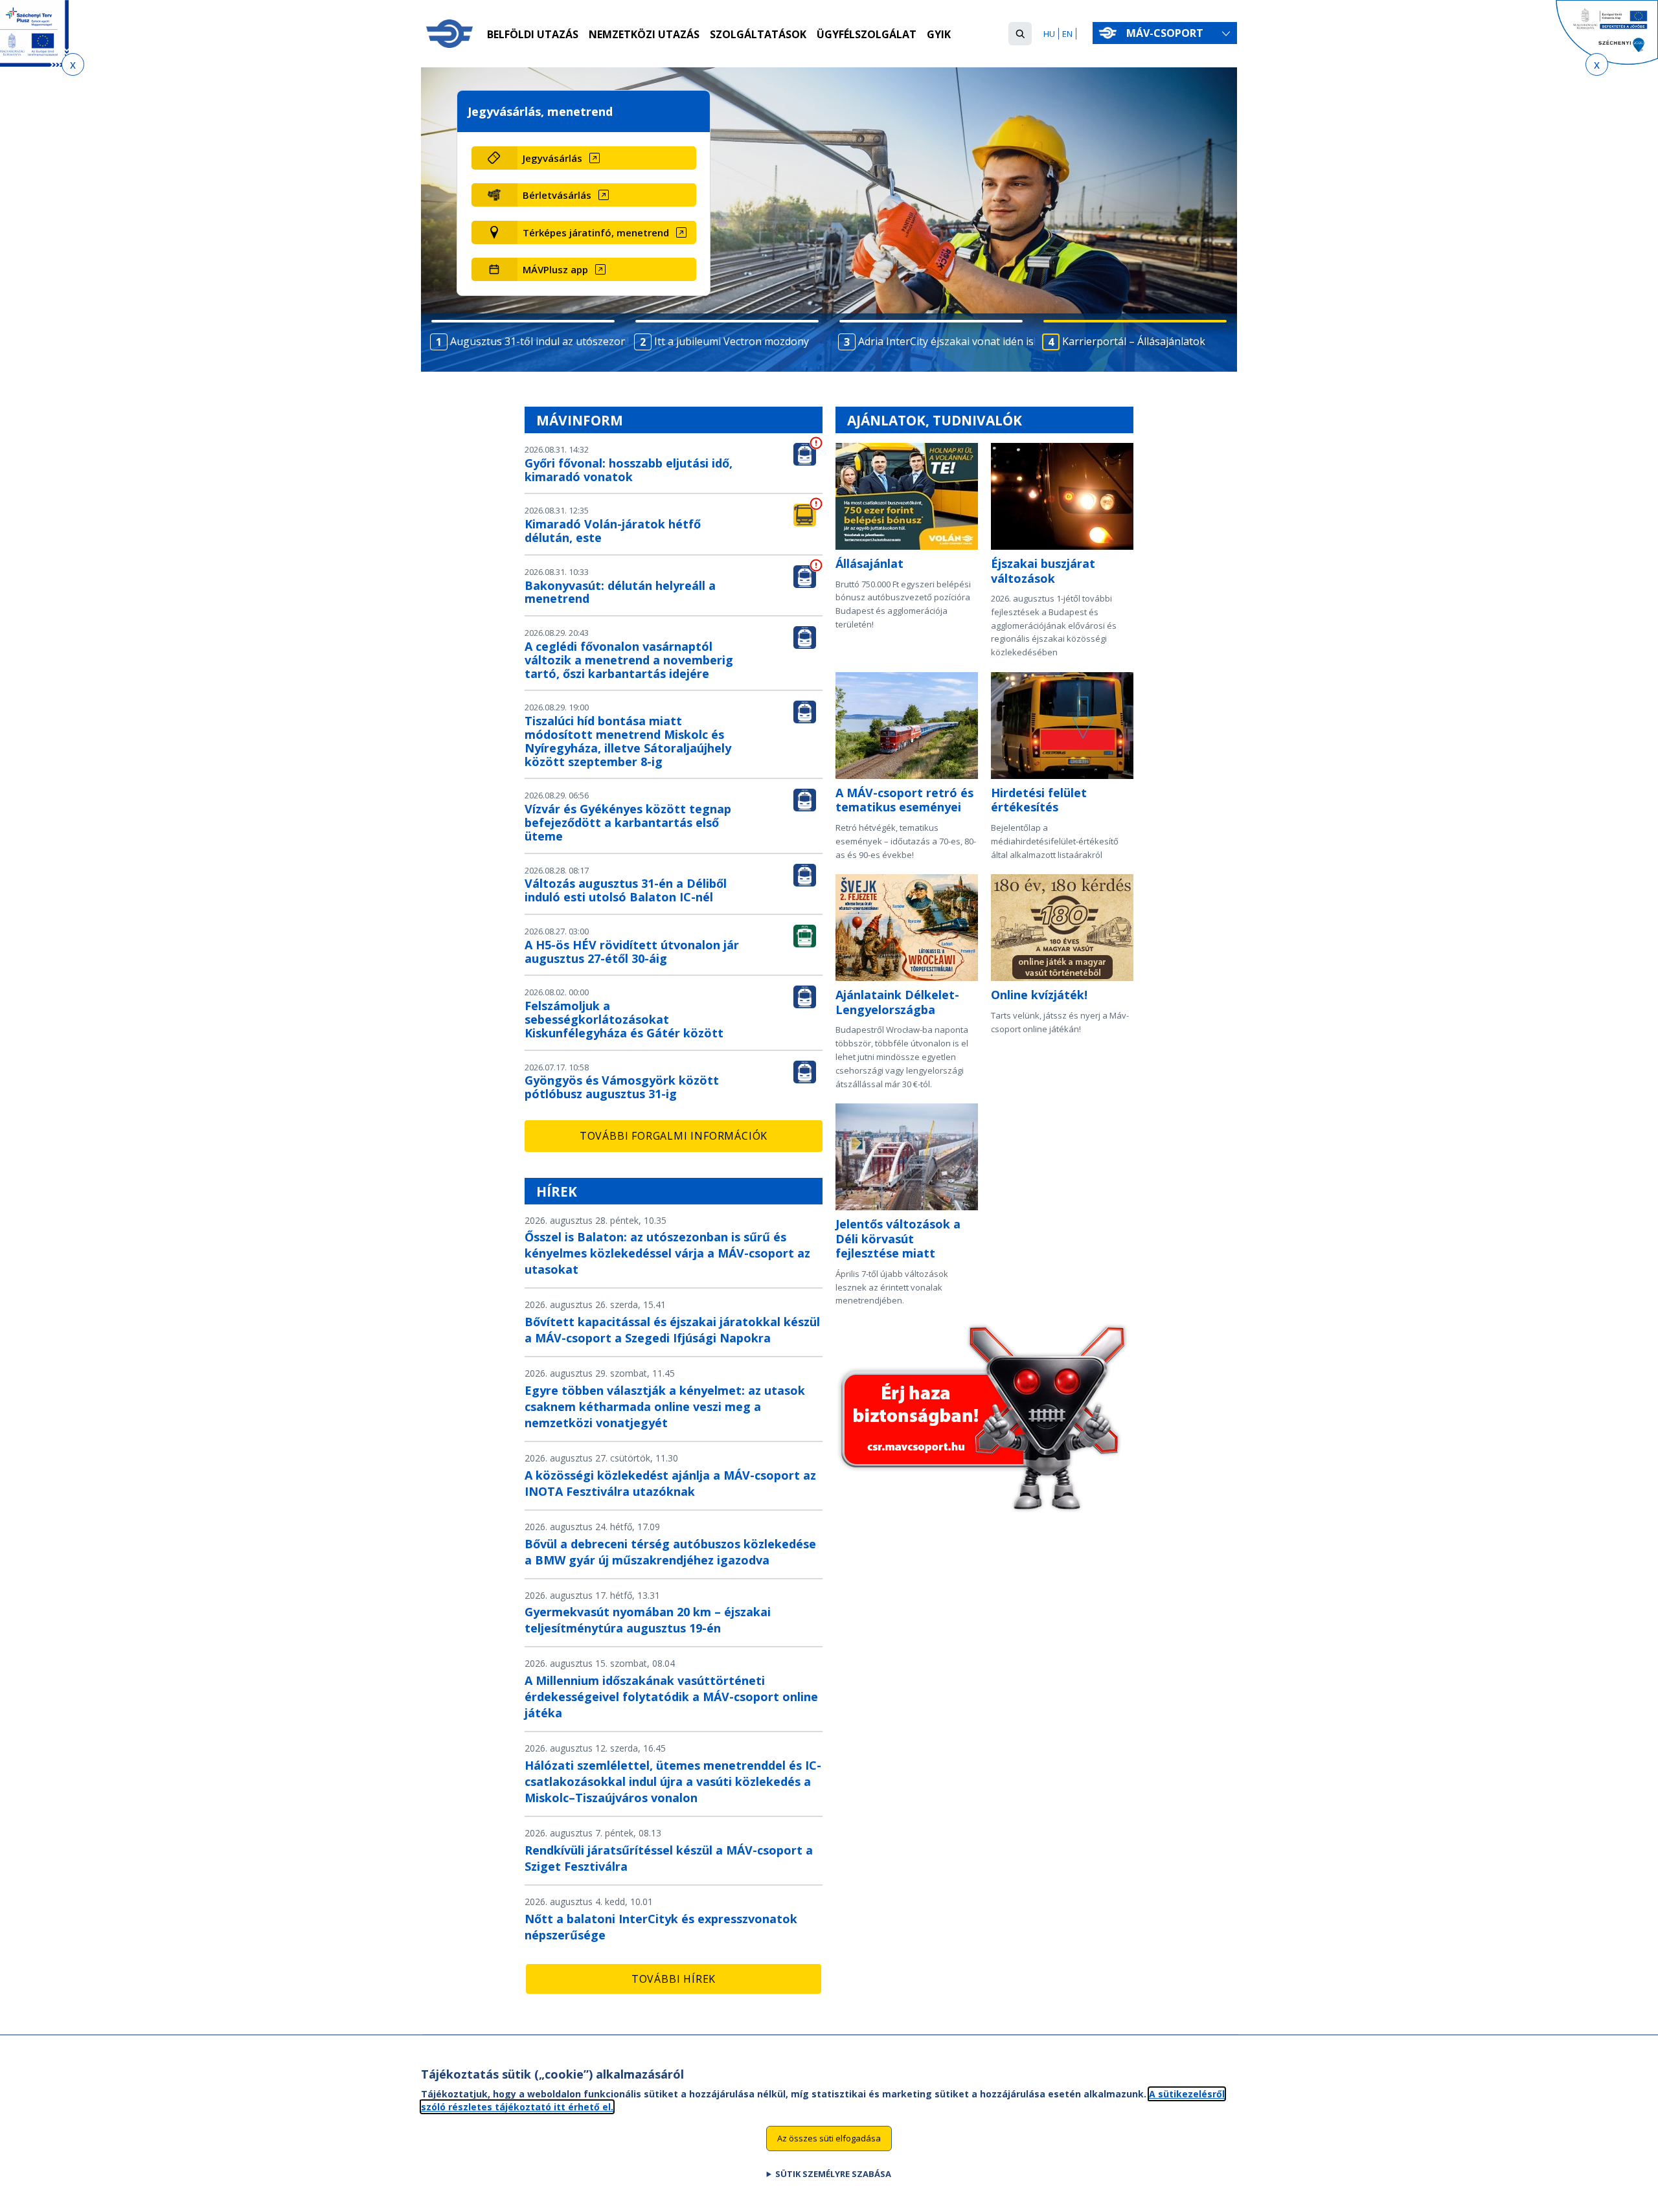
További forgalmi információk (674, 1136)
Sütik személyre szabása (833, 2174)
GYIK (939, 34)
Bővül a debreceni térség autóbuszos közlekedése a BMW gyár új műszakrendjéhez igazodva (670, 1552)
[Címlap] (449, 34)
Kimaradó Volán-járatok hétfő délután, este (613, 531)
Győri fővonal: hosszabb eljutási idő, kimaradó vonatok (629, 470)
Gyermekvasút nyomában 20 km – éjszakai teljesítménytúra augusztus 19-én (648, 1620)
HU (1049, 34)
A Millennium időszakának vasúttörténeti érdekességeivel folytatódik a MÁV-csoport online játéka (671, 1697)
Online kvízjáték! (1039, 995)
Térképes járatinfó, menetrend (596, 232)
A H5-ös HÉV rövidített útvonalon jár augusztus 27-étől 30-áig (632, 952)
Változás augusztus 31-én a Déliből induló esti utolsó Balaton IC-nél (626, 890)
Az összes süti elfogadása (829, 2138)
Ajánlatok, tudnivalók (935, 420)
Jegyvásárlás (552, 158)
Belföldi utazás (533, 34)
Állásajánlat (869, 563)
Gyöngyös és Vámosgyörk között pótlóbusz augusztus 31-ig (622, 1087)
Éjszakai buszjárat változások (1043, 571)
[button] (1020, 34)
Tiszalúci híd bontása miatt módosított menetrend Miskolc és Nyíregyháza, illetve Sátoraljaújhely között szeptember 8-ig (628, 741)
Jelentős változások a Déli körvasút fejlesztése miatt (898, 1238)
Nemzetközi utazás (644, 34)
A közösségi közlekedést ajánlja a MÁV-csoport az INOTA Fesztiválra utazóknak (670, 1483)
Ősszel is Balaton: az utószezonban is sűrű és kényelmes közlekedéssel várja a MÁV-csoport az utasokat (667, 1253)
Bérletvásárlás (557, 195)
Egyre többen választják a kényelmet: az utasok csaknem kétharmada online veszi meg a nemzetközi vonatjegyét (665, 1406)
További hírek (674, 1979)
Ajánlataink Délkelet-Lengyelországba (897, 1002)
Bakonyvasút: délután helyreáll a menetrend (620, 592)
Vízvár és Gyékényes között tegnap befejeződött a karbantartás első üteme (628, 822)
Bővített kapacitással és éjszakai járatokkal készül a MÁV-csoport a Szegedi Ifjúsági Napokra (672, 1330)
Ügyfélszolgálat (867, 34)
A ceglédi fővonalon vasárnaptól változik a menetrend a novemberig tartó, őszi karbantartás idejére (629, 660)
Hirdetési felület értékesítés (1039, 800)
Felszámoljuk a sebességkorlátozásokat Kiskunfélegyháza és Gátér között (624, 1019)
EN (1067, 34)
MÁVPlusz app (555, 269)
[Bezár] (73, 64)
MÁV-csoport (1166, 33)
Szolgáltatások (758, 34)
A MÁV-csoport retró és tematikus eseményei (904, 800)
